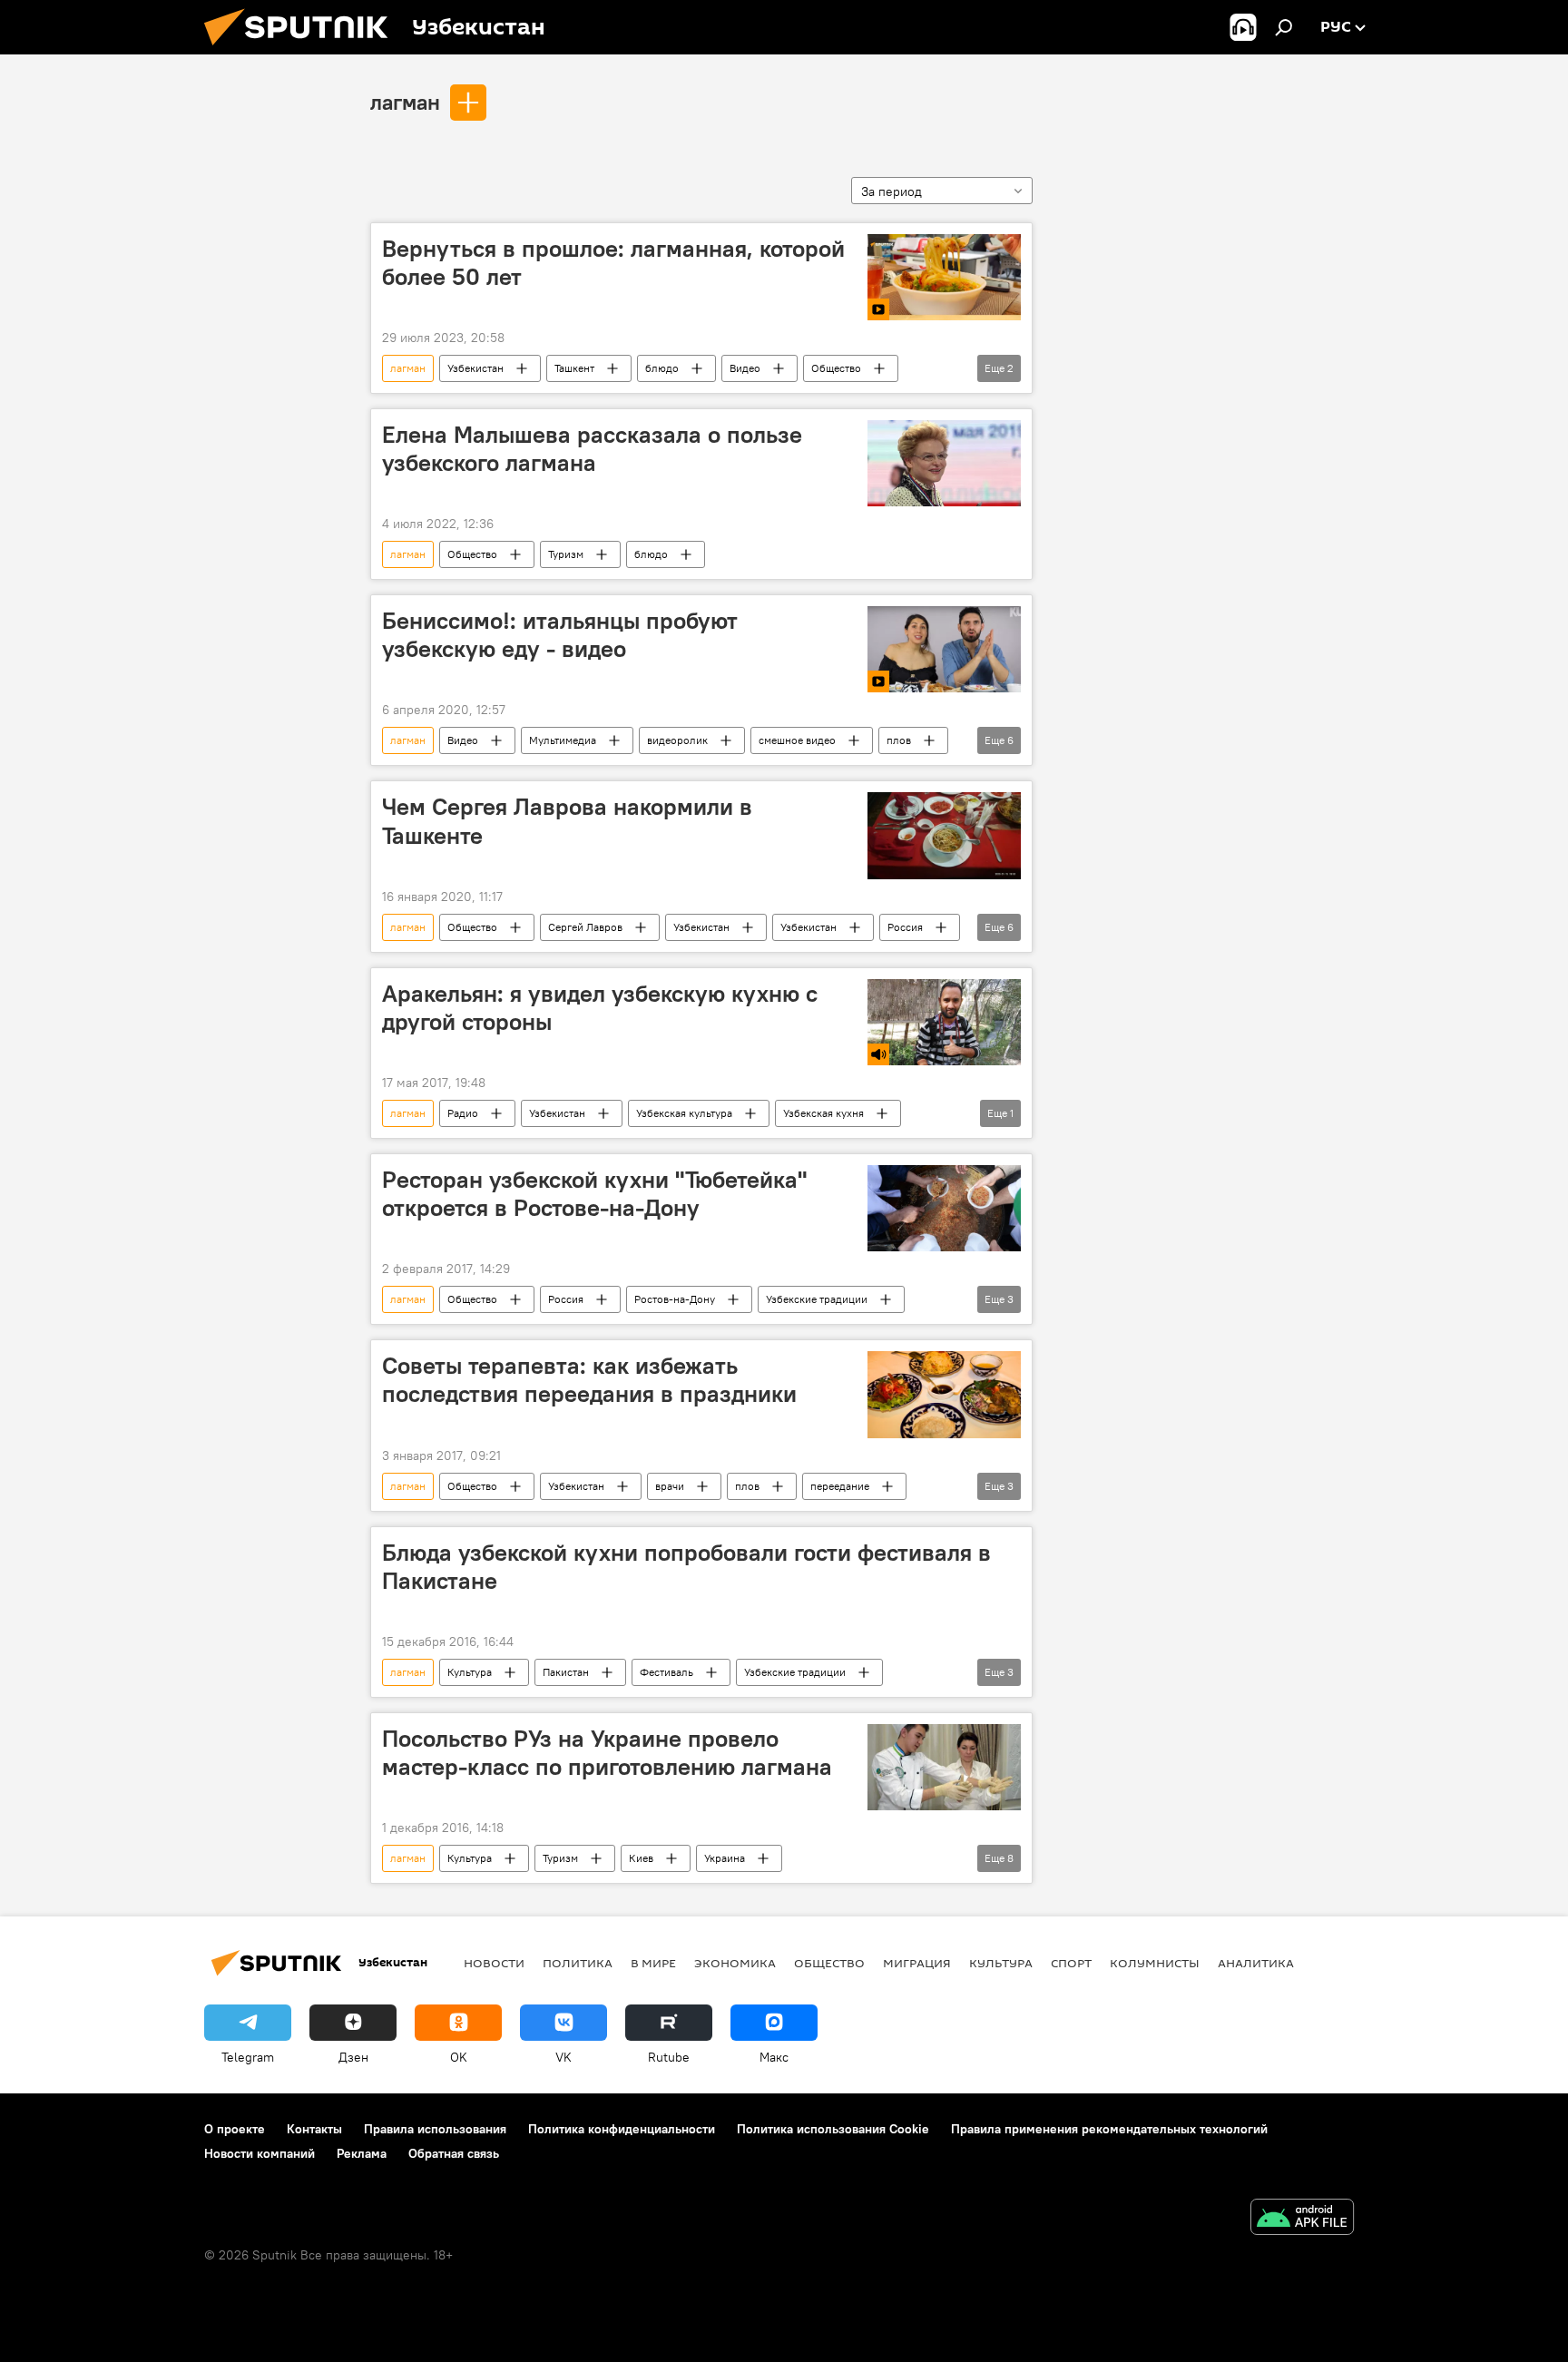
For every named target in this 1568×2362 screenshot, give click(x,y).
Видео (745, 368)
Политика (578, 1963)
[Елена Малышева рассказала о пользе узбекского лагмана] (944, 463)
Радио (463, 1113)
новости (494, 1963)
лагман (405, 102)
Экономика (735, 1963)
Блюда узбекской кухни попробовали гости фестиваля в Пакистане (686, 1567)
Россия (905, 927)
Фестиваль (666, 1672)
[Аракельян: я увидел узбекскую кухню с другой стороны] (944, 1022)
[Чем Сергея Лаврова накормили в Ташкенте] (944, 835)
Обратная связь (454, 2153)
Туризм (566, 554)
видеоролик (677, 740)
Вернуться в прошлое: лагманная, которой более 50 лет (613, 263)
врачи (670, 1486)
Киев (641, 1858)
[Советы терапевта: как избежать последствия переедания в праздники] (944, 1394)
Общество (836, 368)
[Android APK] (1302, 2219)
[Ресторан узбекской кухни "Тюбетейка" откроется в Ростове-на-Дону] (944, 1208)
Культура (470, 1672)
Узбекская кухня (823, 1113)
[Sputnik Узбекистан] (303, 50)
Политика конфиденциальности (622, 2129)
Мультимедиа (563, 740)
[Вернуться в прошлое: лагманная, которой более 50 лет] (944, 277)
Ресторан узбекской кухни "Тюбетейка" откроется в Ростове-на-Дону (594, 1194)
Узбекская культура (684, 1113)
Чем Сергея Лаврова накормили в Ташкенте (567, 821)
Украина (725, 1858)
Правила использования (435, 2129)
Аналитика (1256, 1963)
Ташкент (574, 368)
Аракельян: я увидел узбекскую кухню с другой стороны (600, 1008)
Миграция (917, 1963)
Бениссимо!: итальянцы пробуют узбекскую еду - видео (560, 635)
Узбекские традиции (817, 1299)
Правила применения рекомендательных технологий (1109, 2129)
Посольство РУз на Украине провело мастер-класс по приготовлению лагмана (607, 1753)
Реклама (362, 2153)
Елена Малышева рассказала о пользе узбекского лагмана (592, 449)
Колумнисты (1155, 1963)
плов (899, 740)
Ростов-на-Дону (675, 1299)
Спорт (1071, 1963)
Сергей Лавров (585, 927)
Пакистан (566, 1672)
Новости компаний (260, 2153)
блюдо (662, 368)
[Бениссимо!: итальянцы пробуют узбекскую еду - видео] (944, 649)
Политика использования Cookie (833, 2129)
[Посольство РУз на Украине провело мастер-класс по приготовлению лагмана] (944, 1767)
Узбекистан (475, 368)
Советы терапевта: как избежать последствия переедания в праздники (589, 1380)
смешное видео (797, 740)
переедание (840, 1486)
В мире (653, 1963)
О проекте (235, 2129)
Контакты (314, 2129)
